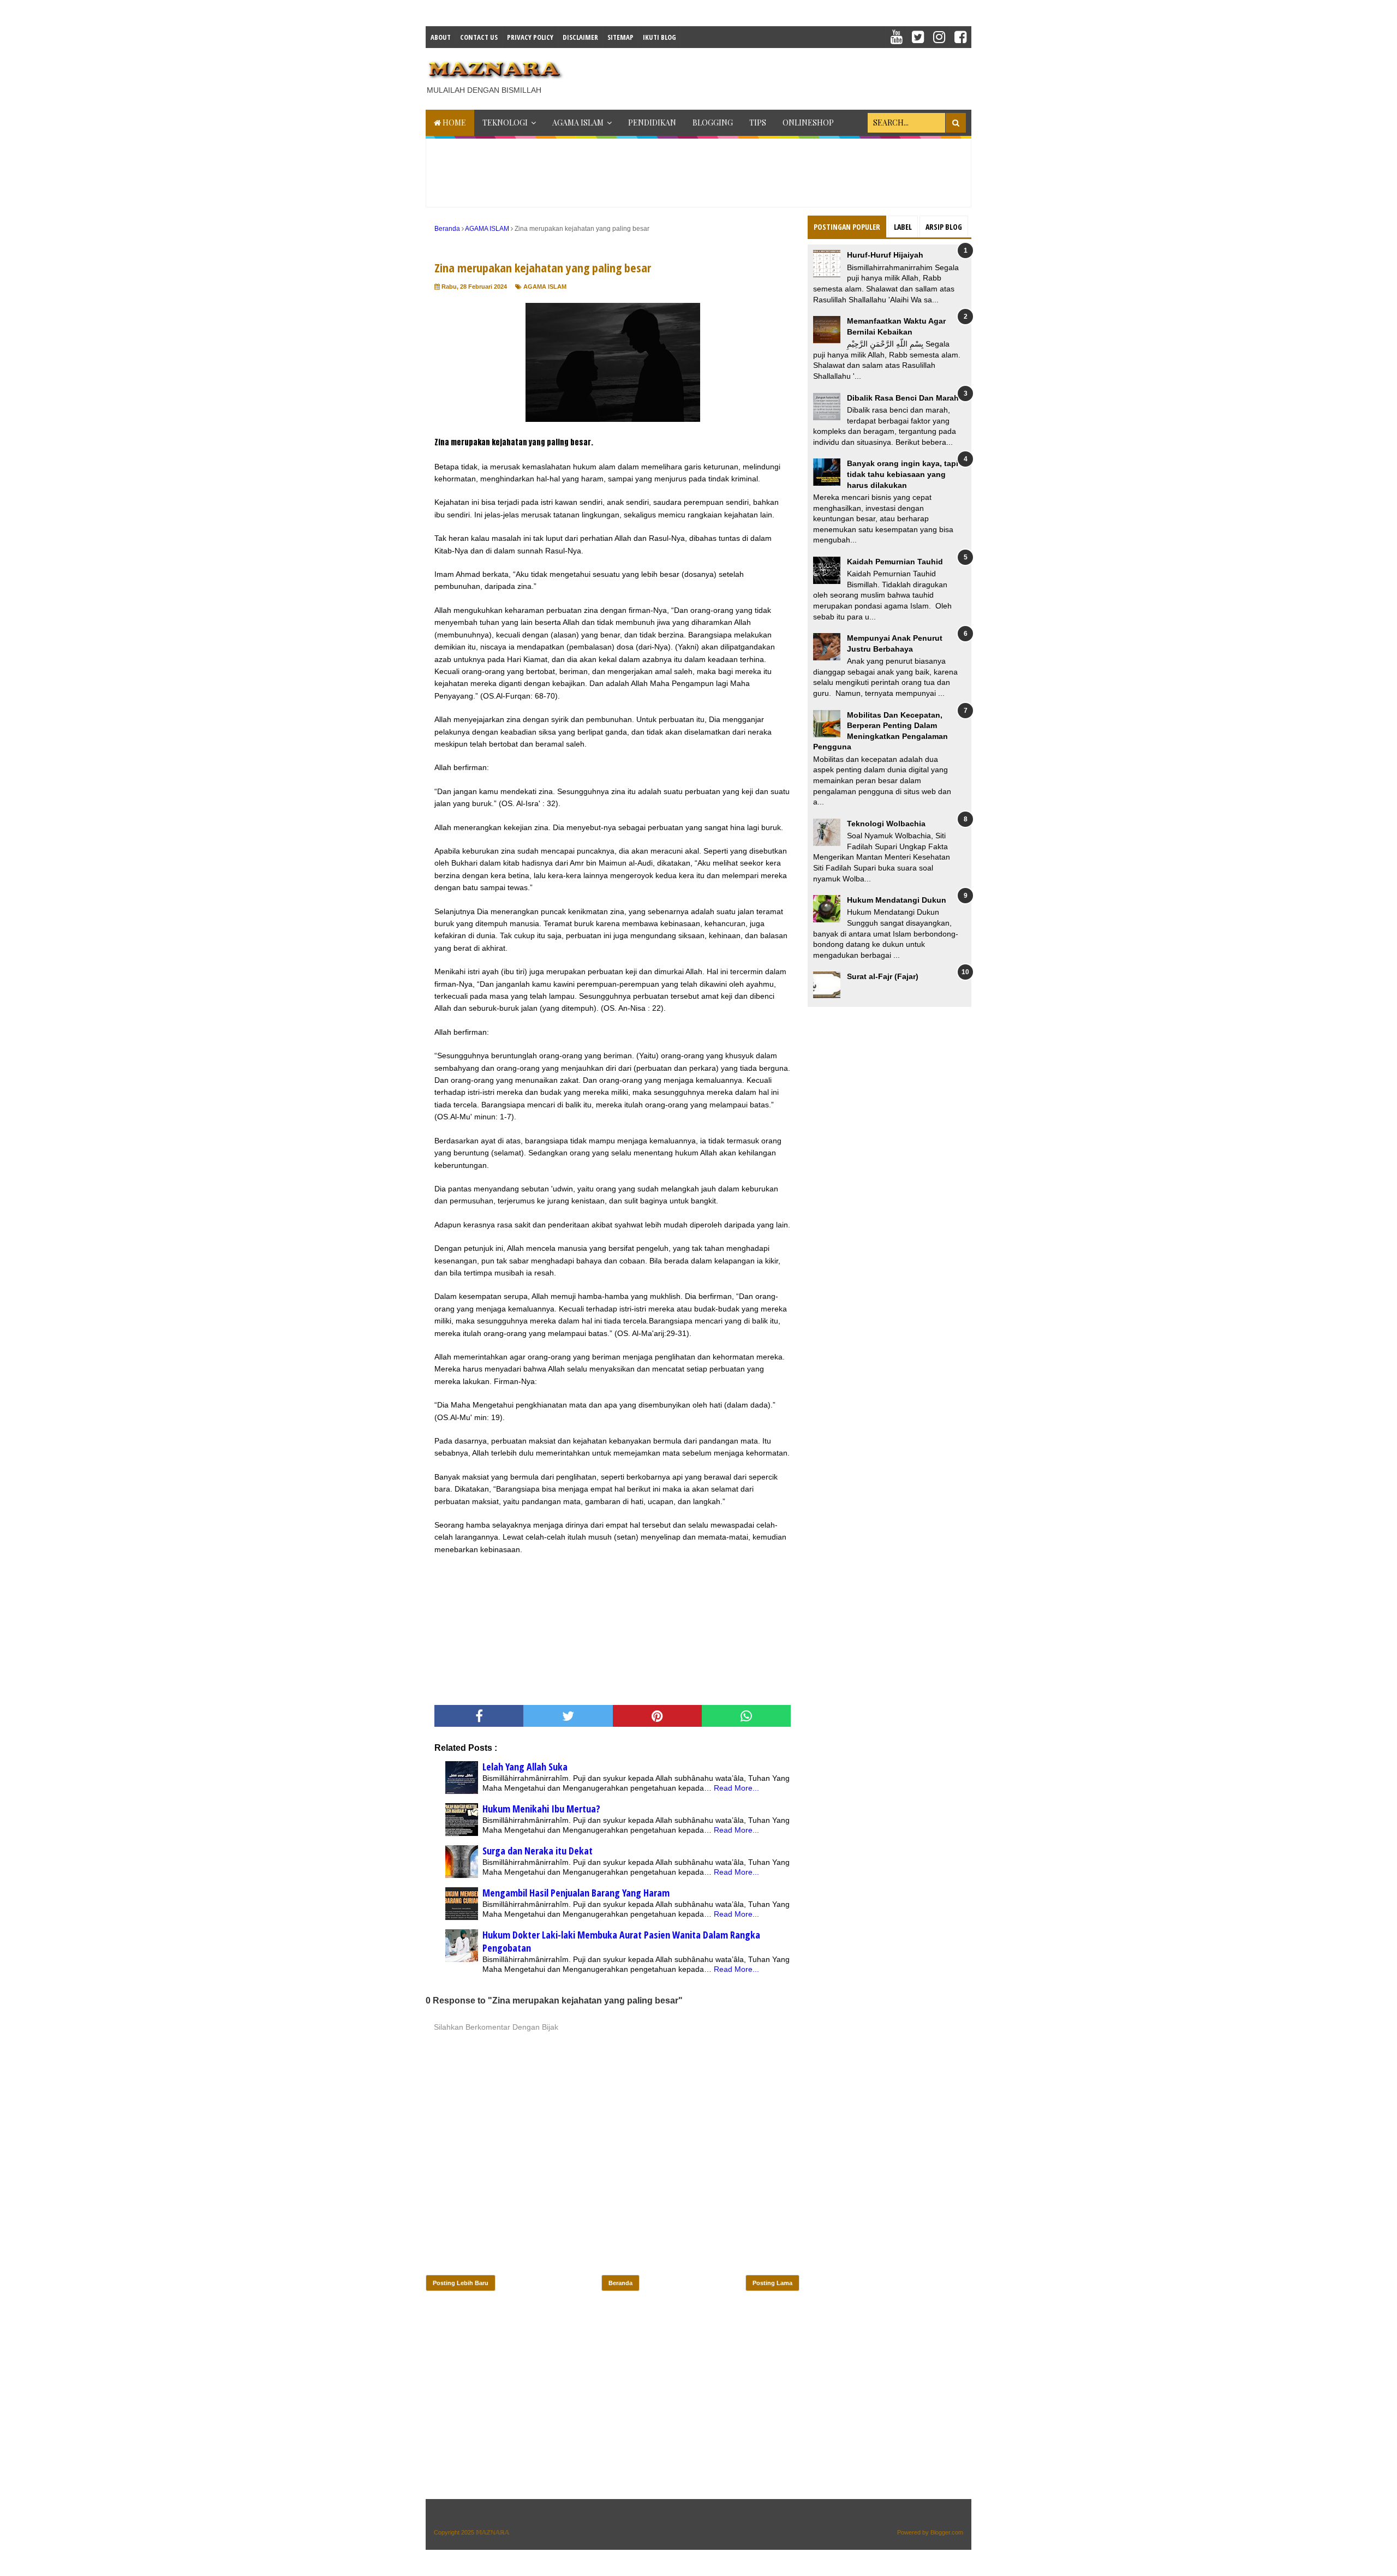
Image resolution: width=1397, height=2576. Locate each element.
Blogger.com (947, 2532)
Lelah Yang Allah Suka (525, 1767)
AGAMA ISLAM (578, 123)
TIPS (758, 123)
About (441, 37)
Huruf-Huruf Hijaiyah (885, 255)
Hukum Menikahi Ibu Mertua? (541, 1809)
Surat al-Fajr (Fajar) (883, 976)
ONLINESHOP (808, 123)
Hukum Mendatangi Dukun (897, 900)
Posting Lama (772, 2283)
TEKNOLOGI (505, 123)
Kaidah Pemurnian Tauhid (895, 562)
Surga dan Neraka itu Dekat (538, 1851)
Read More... (736, 1788)
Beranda (620, 2283)
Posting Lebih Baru (461, 2283)
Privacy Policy (530, 37)
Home (453, 123)
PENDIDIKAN (652, 123)
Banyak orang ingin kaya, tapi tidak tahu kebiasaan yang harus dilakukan (903, 474)
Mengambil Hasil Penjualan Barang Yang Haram (576, 1893)
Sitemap (620, 37)
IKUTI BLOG (659, 37)
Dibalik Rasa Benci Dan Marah (903, 398)
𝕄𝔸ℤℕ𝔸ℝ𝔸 (492, 2532)
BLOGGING (713, 123)
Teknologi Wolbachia (886, 824)
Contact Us (479, 37)
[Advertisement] (773, 75)
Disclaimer (580, 37)
